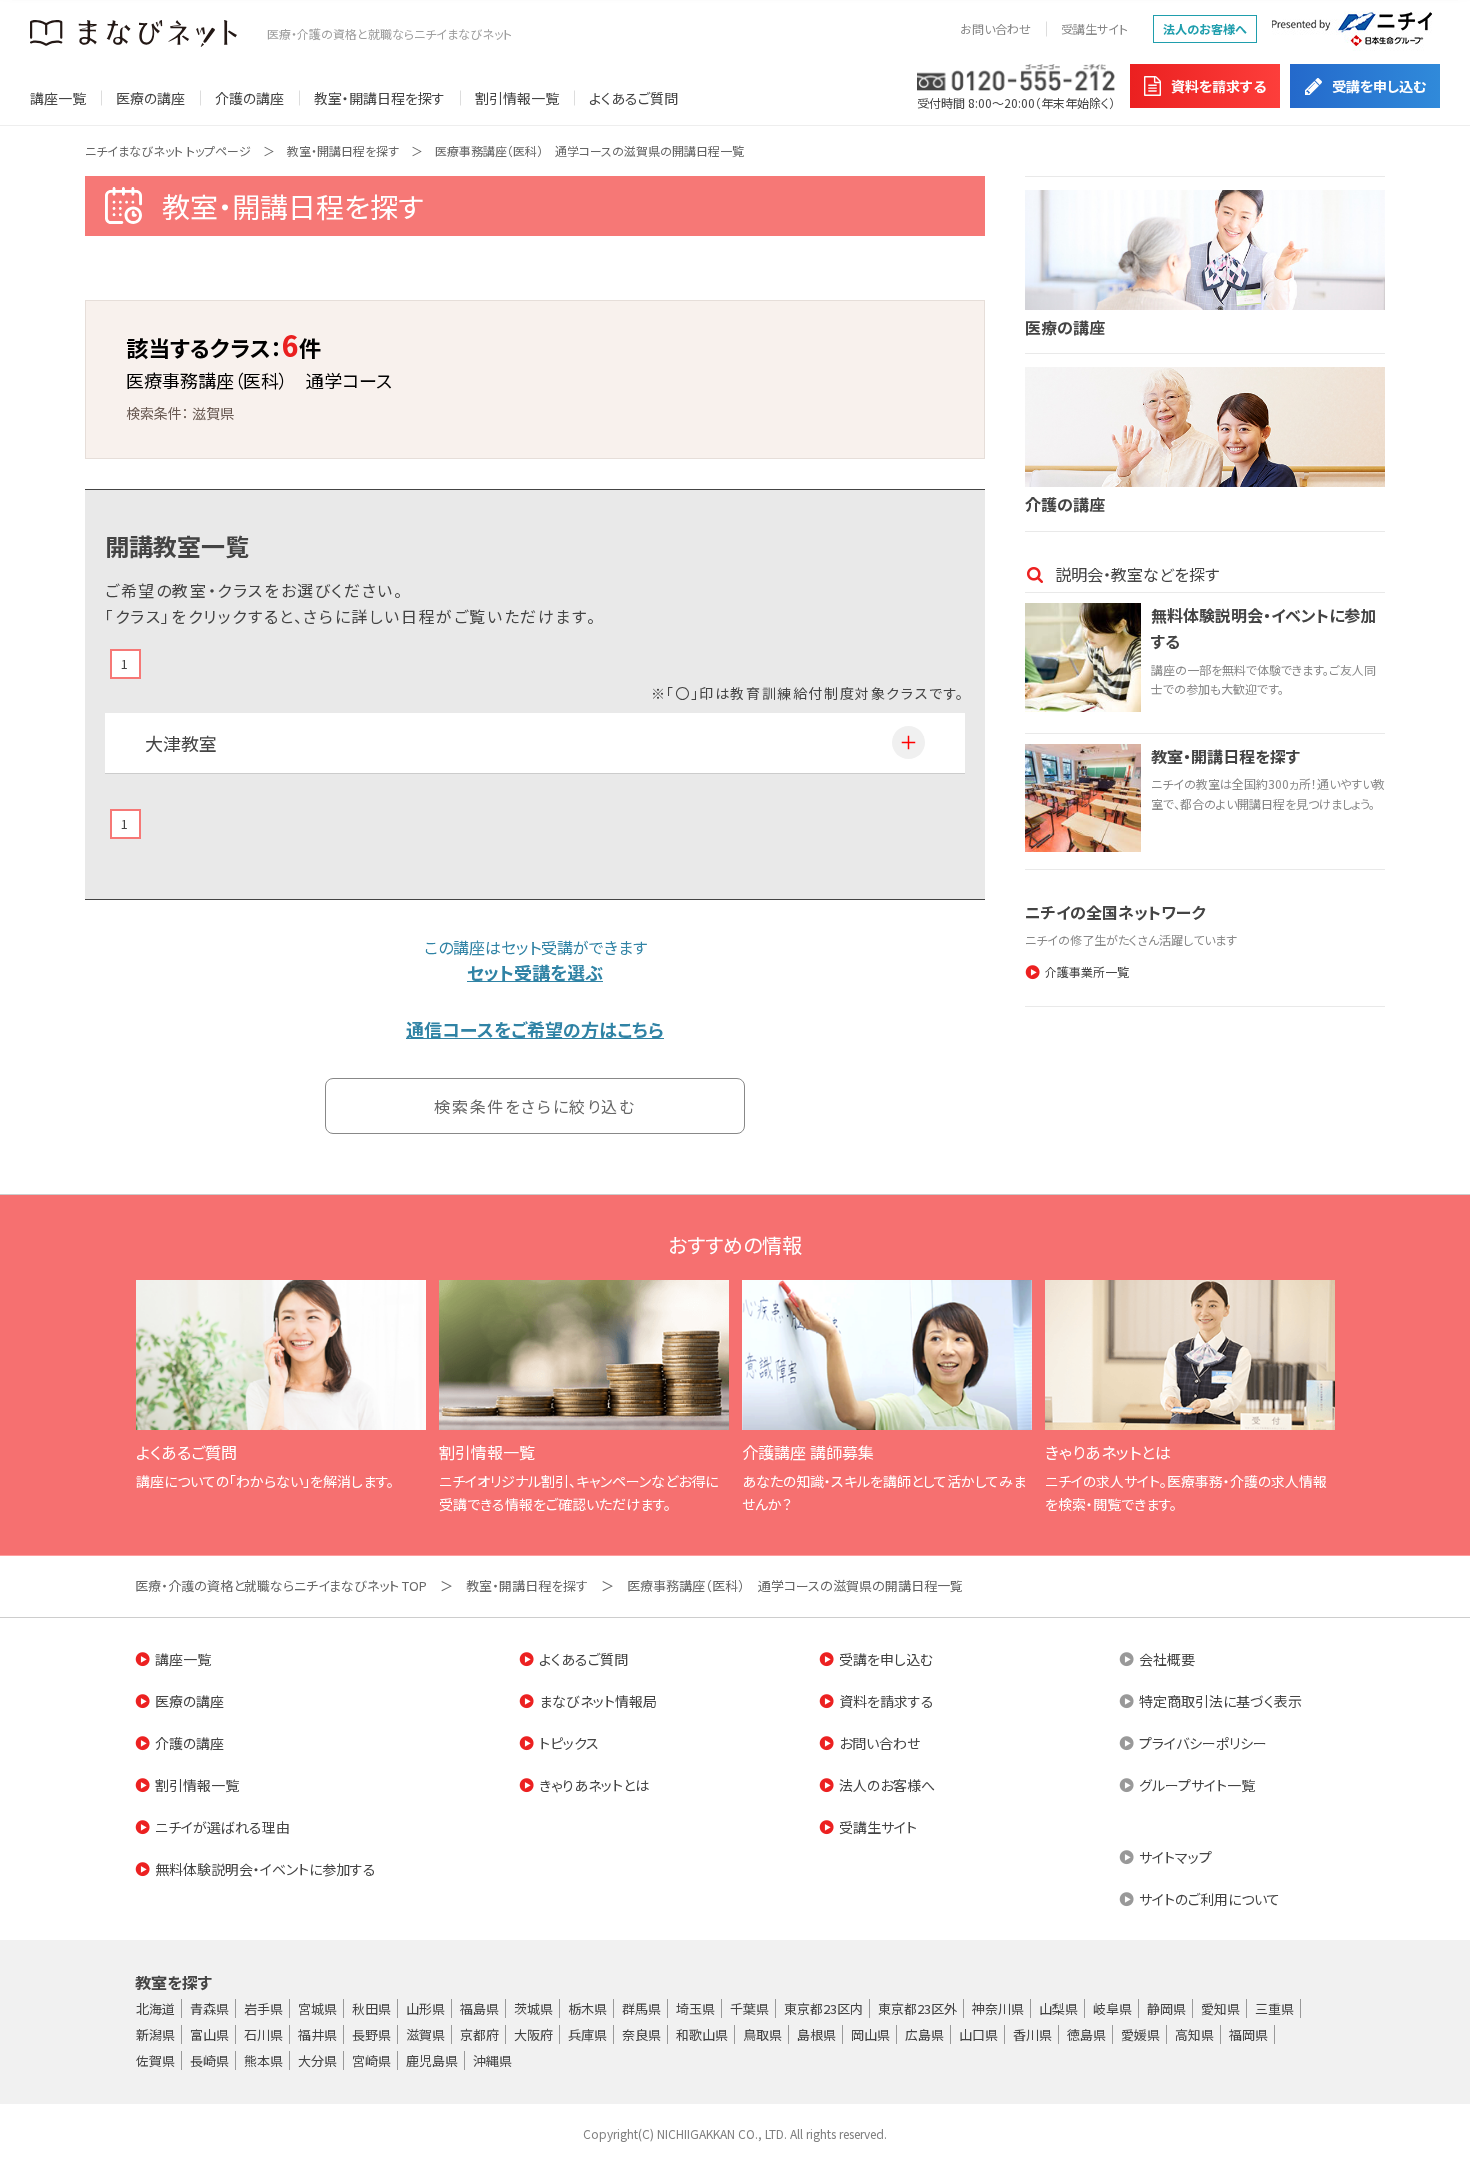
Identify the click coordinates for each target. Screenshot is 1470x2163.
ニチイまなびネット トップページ (168, 150)
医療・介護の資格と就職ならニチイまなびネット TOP (281, 1585)
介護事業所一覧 (1087, 971)
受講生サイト (1094, 28)
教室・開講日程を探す (379, 98)
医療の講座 (150, 98)
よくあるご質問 (633, 98)
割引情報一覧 (517, 98)
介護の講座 (249, 98)
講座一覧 (58, 98)
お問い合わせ (995, 28)
